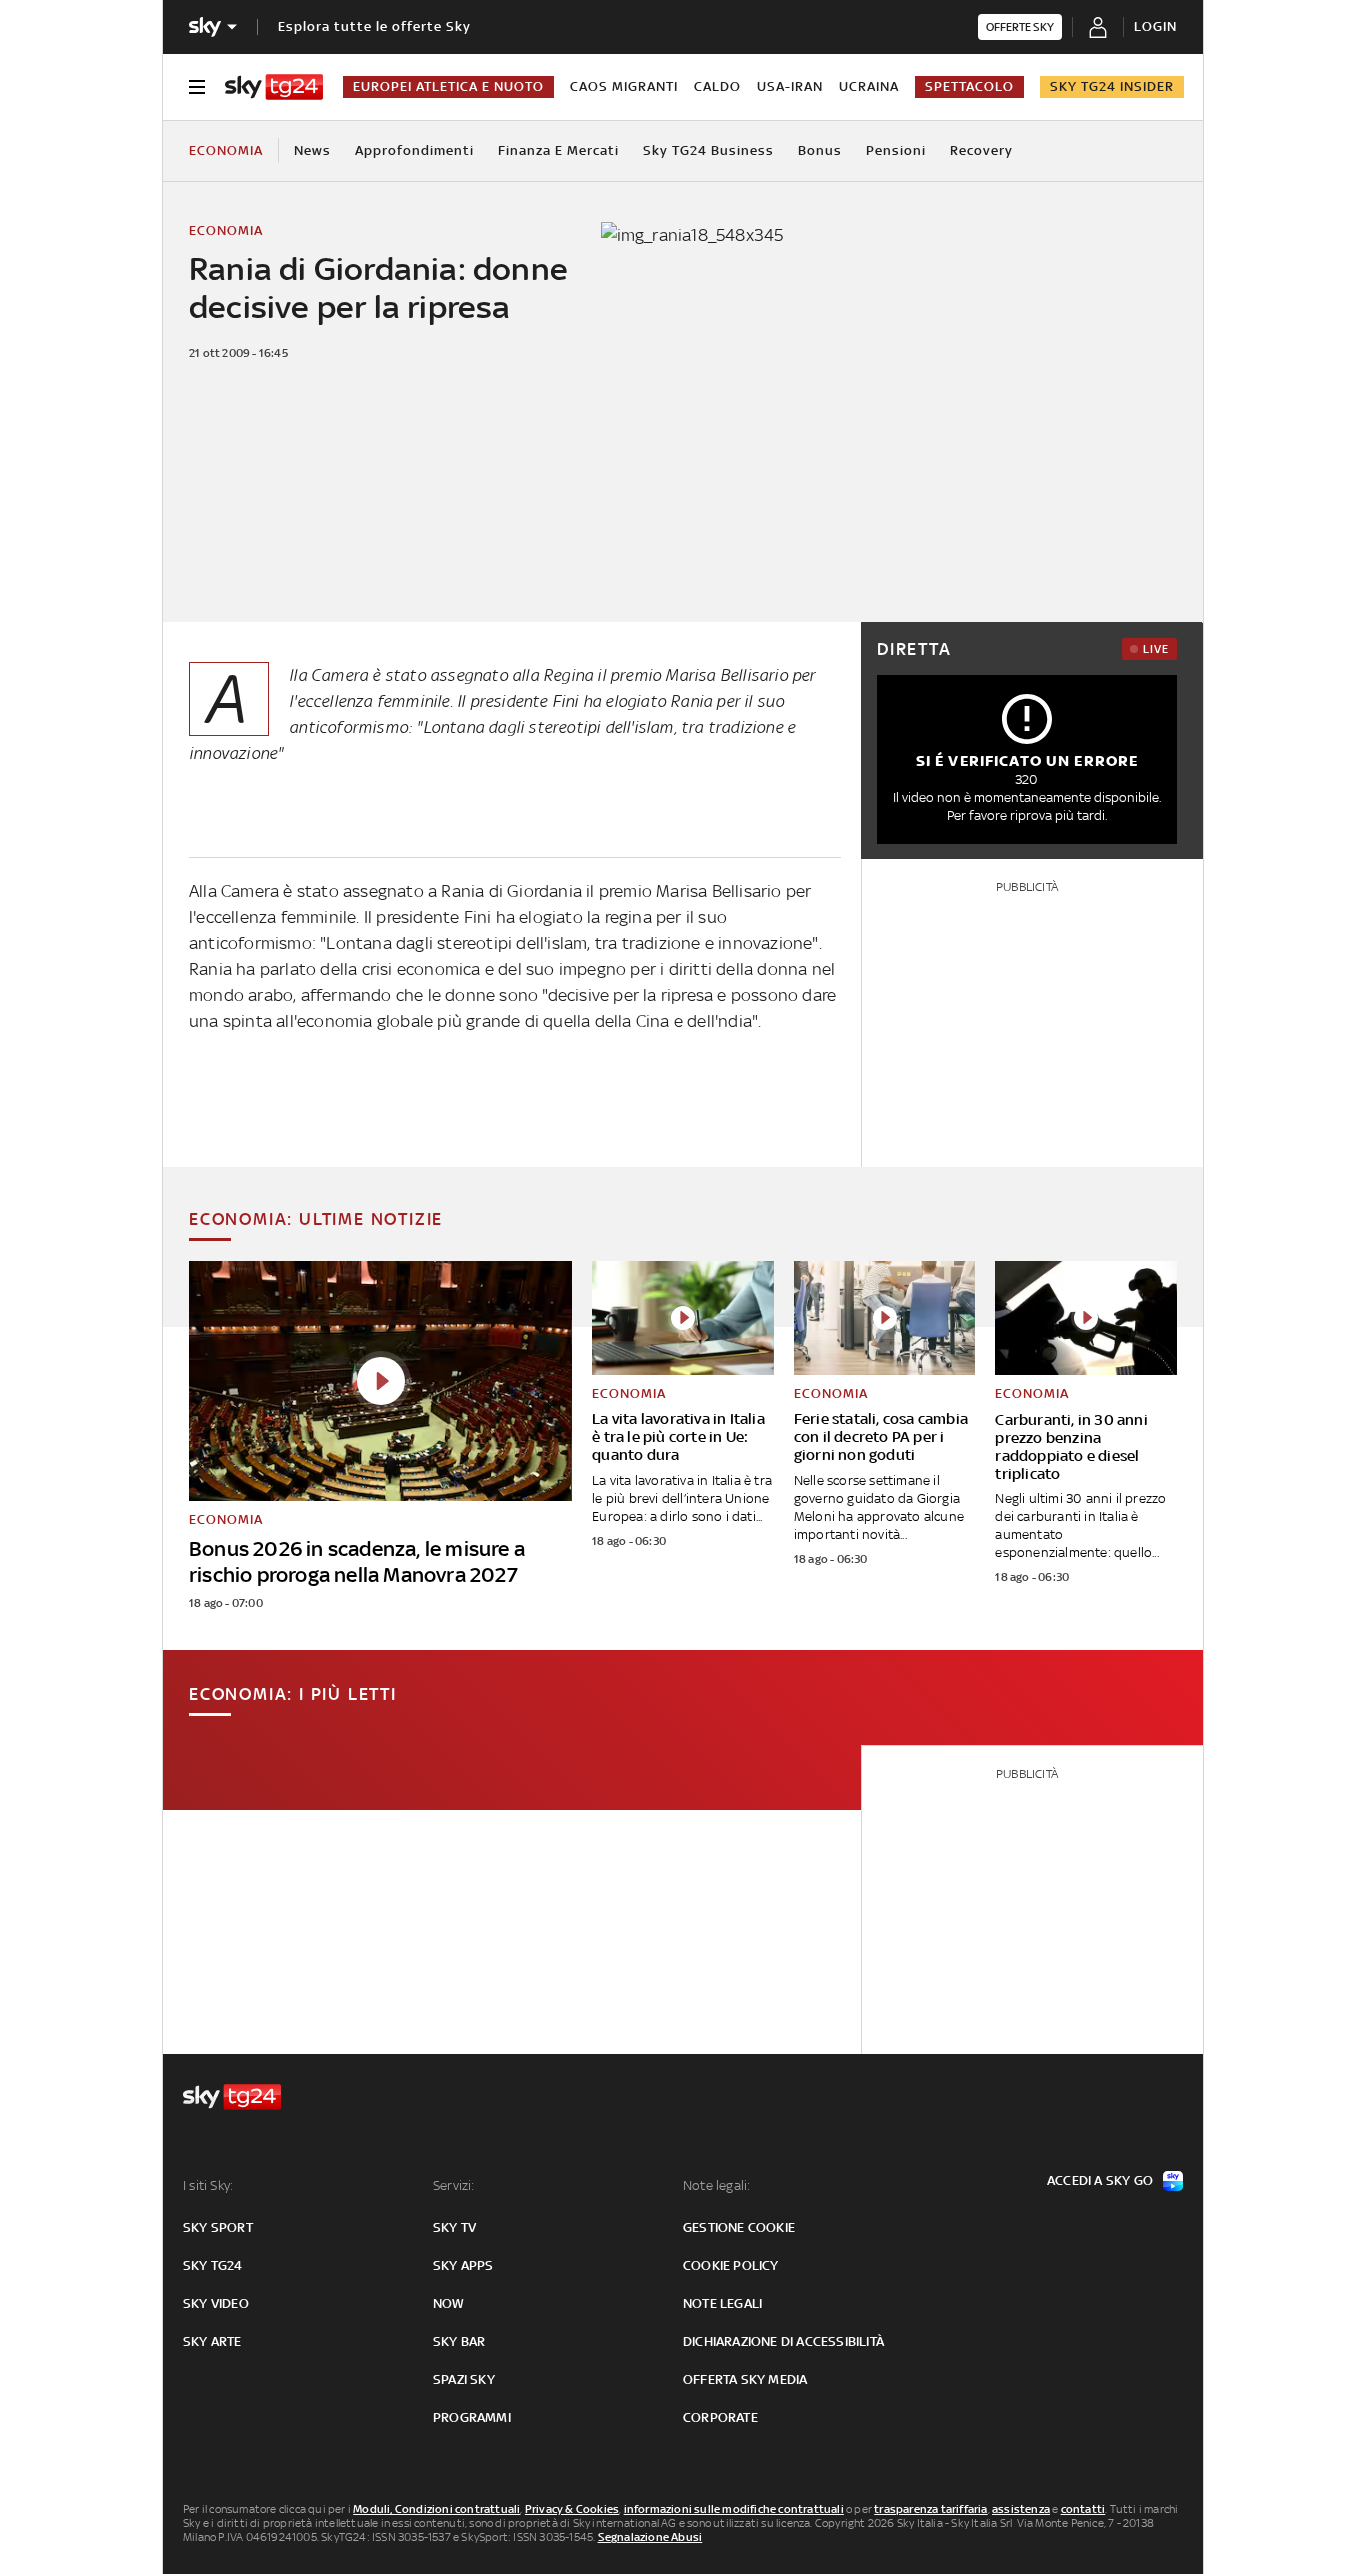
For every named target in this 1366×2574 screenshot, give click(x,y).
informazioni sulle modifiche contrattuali (734, 2509)
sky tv (454, 2227)
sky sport (218, 2227)
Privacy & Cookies (572, 2509)
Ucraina (869, 86)
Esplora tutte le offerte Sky (374, 26)
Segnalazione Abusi (650, 2537)
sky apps (463, 2265)
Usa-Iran (790, 86)
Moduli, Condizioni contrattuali (436, 2509)
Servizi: (454, 2185)
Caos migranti (624, 86)
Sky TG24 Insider (1112, 86)
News (312, 150)
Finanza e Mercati (558, 150)
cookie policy (731, 2265)
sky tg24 (213, 2265)
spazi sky (464, 2379)
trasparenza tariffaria (930, 2509)
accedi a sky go (1100, 2180)
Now (449, 2303)
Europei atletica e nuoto (448, 86)
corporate (720, 2417)
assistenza (1021, 2509)
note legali (722, 2303)
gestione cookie (739, 2227)
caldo (717, 86)
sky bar (459, 2341)
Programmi (472, 2417)
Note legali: (716, 2185)
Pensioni (896, 150)
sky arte (212, 2341)
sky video (216, 2303)
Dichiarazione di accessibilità (783, 2341)
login (1155, 26)
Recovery (981, 150)
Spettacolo (969, 86)
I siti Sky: (208, 2185)
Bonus (820, 150)
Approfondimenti (414, 150)
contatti (1083, 2509)
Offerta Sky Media (745, 2379)
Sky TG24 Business (708, 150)
